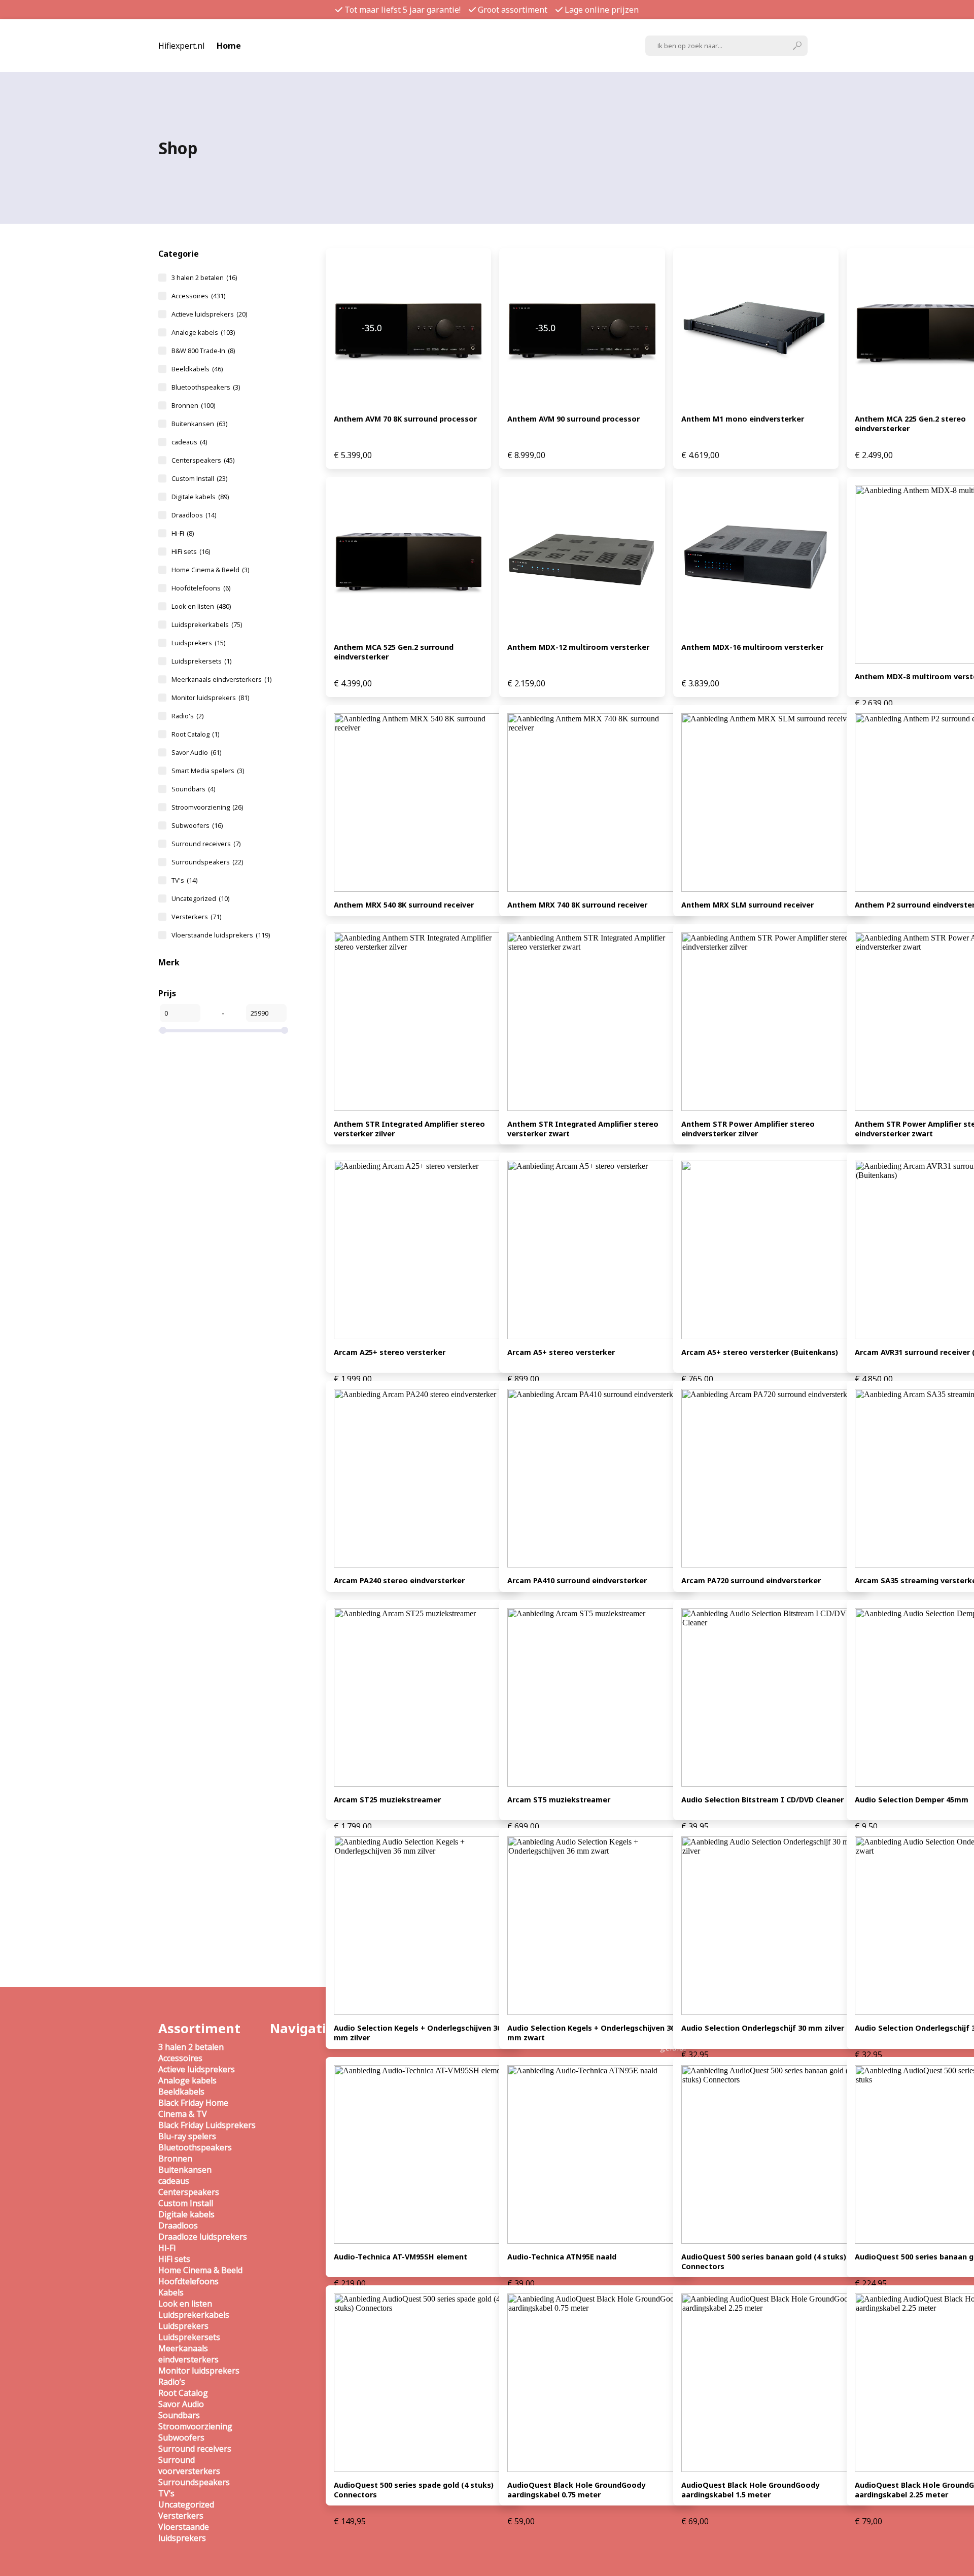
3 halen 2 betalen (204, 277)
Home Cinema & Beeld (210, 570)
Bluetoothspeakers (206, 387)
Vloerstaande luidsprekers (221, 935)
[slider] (163, 1030)
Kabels (171, 2292)
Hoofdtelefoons (201, 588)
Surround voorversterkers (189, 2465)
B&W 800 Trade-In (203, 351)
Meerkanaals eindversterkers (221, 679)
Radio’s (172, 2382)
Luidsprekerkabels (207, 624)
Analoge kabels (203, 332)
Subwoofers (197, 825)
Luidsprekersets (201, 661)
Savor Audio (196, 752)
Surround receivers (206, 844)
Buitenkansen (199, 424)
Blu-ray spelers (187, 2136)
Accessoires (198, 296)
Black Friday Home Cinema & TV (193, 2108)
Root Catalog (195, 734)
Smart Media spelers (208, 771)
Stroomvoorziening (207, 807)
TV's (184, 880)
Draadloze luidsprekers (203, 2237)
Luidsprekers (198, 643)
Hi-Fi (183, 533)
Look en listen (201, 606)
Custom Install (199, 478)
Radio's (187, 716)
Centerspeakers (203, 460)
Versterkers (196, 917)
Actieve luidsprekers (209, 314)
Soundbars (193, 789)
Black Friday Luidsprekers (207, 2125)
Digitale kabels (200, 497)
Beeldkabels (197, 369)
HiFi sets (191, 551)
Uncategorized (200, 898)
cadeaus (189, 442)
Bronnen (193, 405)
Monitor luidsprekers (210, 698)
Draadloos (194, 515)
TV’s (166, 2493)
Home (229, 46)
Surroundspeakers (207, 862)
